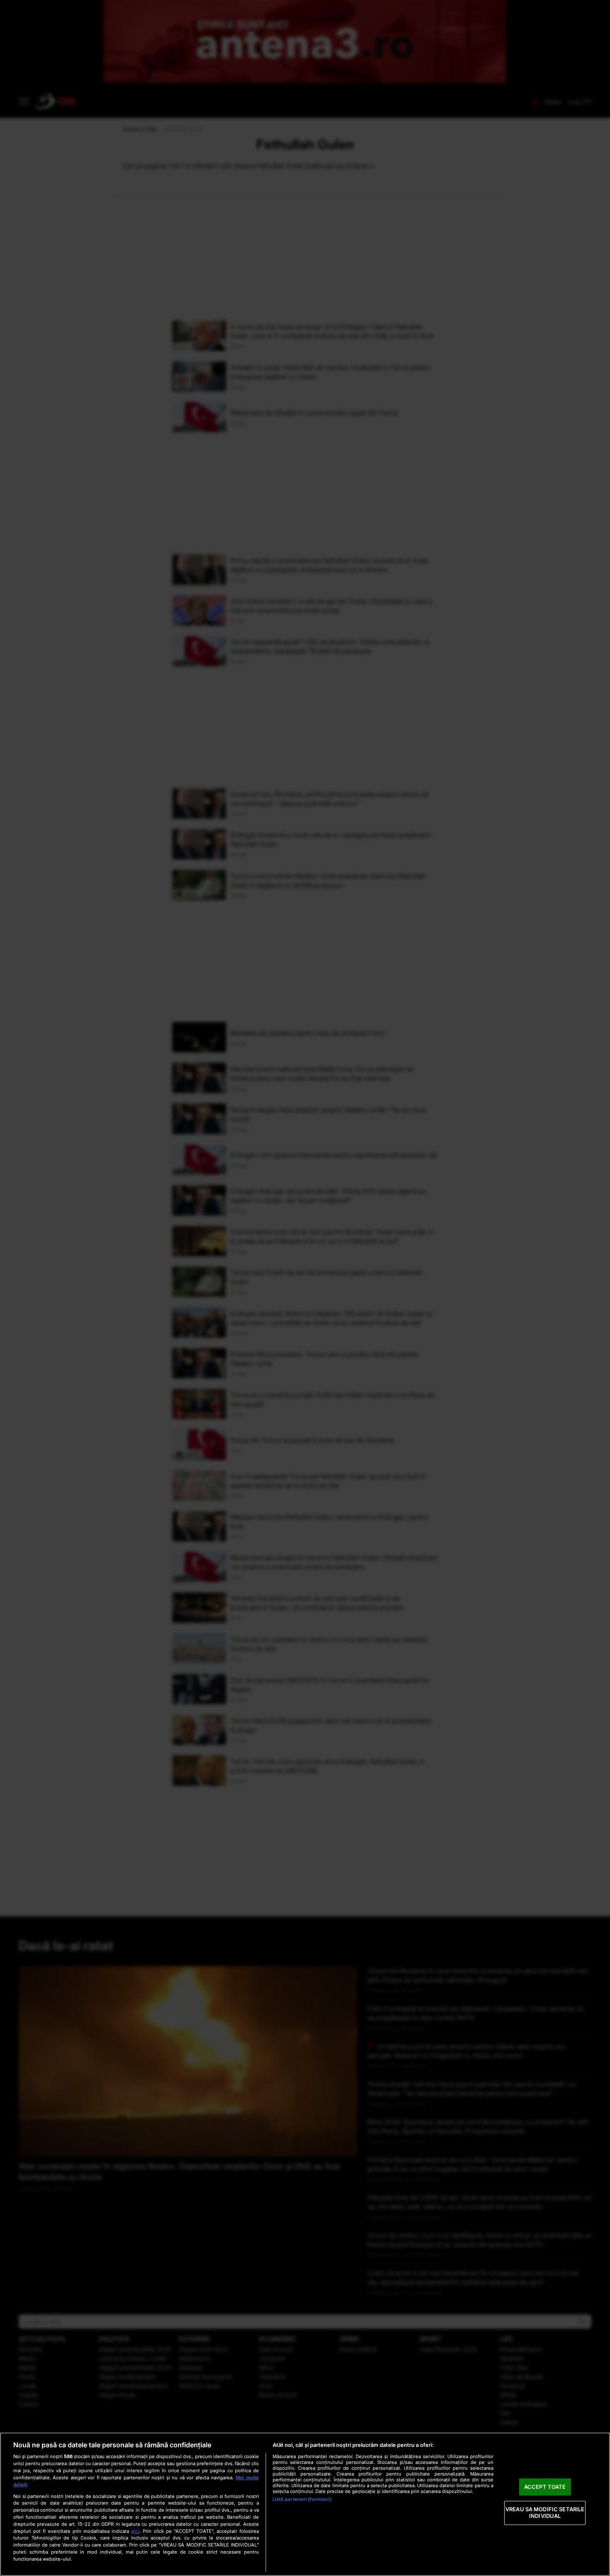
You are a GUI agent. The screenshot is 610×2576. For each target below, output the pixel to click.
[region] (305, 2504)
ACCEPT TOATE (545, 2487)
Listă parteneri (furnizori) (302, 2499)
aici (135, 2531)
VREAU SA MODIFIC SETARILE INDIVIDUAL (545, 2513)
